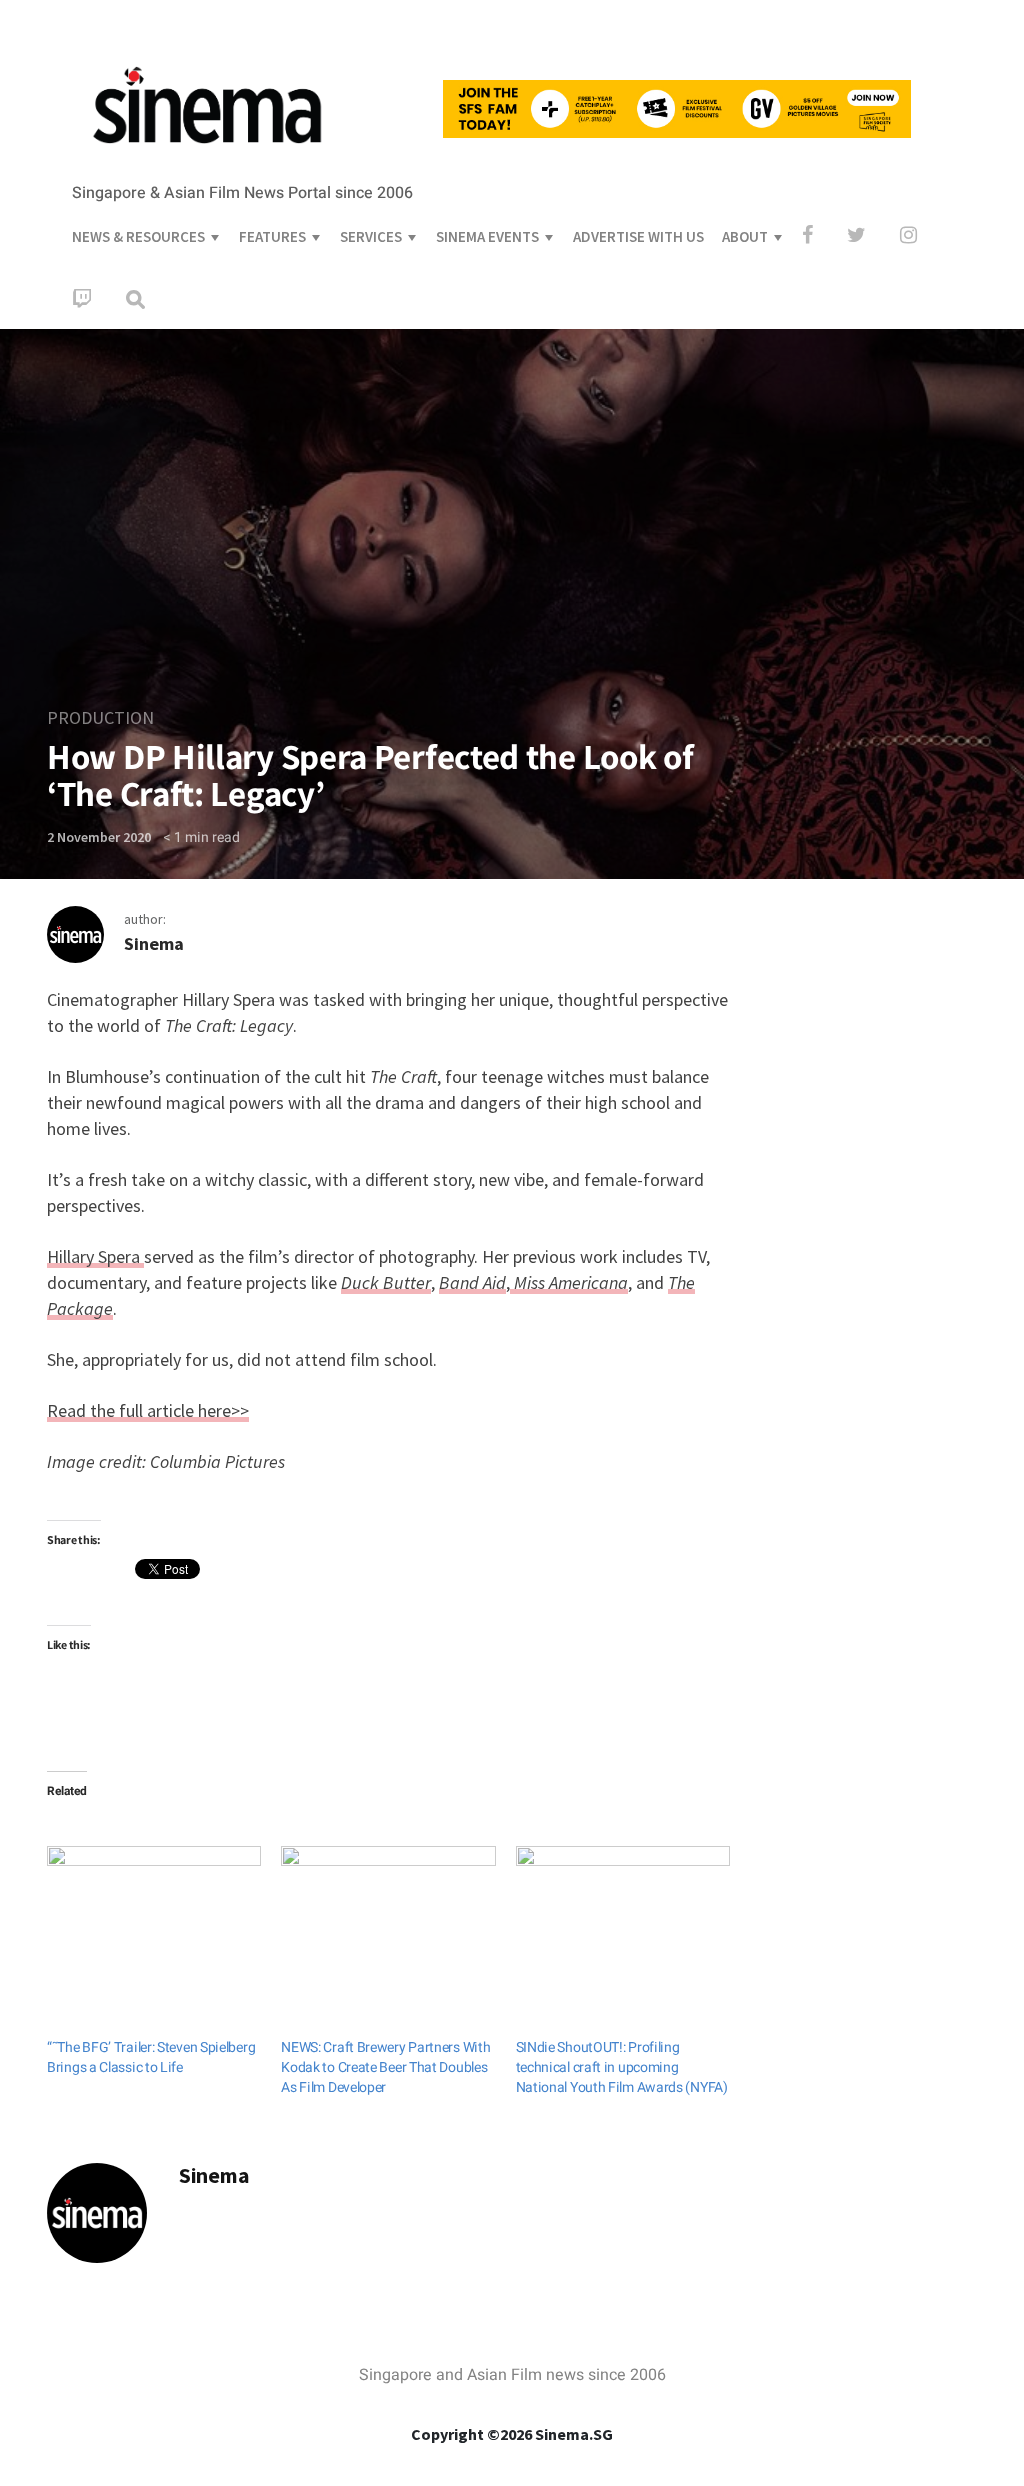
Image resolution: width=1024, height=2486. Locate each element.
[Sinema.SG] (207, 156)
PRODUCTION (100, 717)
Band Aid (472, 1282)
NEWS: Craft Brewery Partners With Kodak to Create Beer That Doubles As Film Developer (385, 2067)
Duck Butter (386, 1282)
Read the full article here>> (148, 1410)
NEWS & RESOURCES (138, 236)
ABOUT (745, 236)
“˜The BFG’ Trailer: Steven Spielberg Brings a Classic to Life (151, 2057)
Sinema (154, 943)
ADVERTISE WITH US (638, 236)
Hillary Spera (95, 1256)
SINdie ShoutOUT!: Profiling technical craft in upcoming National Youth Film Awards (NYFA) (622, 2067)
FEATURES (272, 236)
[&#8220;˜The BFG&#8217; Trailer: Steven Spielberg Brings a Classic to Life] (154, 1907)
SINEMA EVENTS (487, 236)
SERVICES (371, 236)
